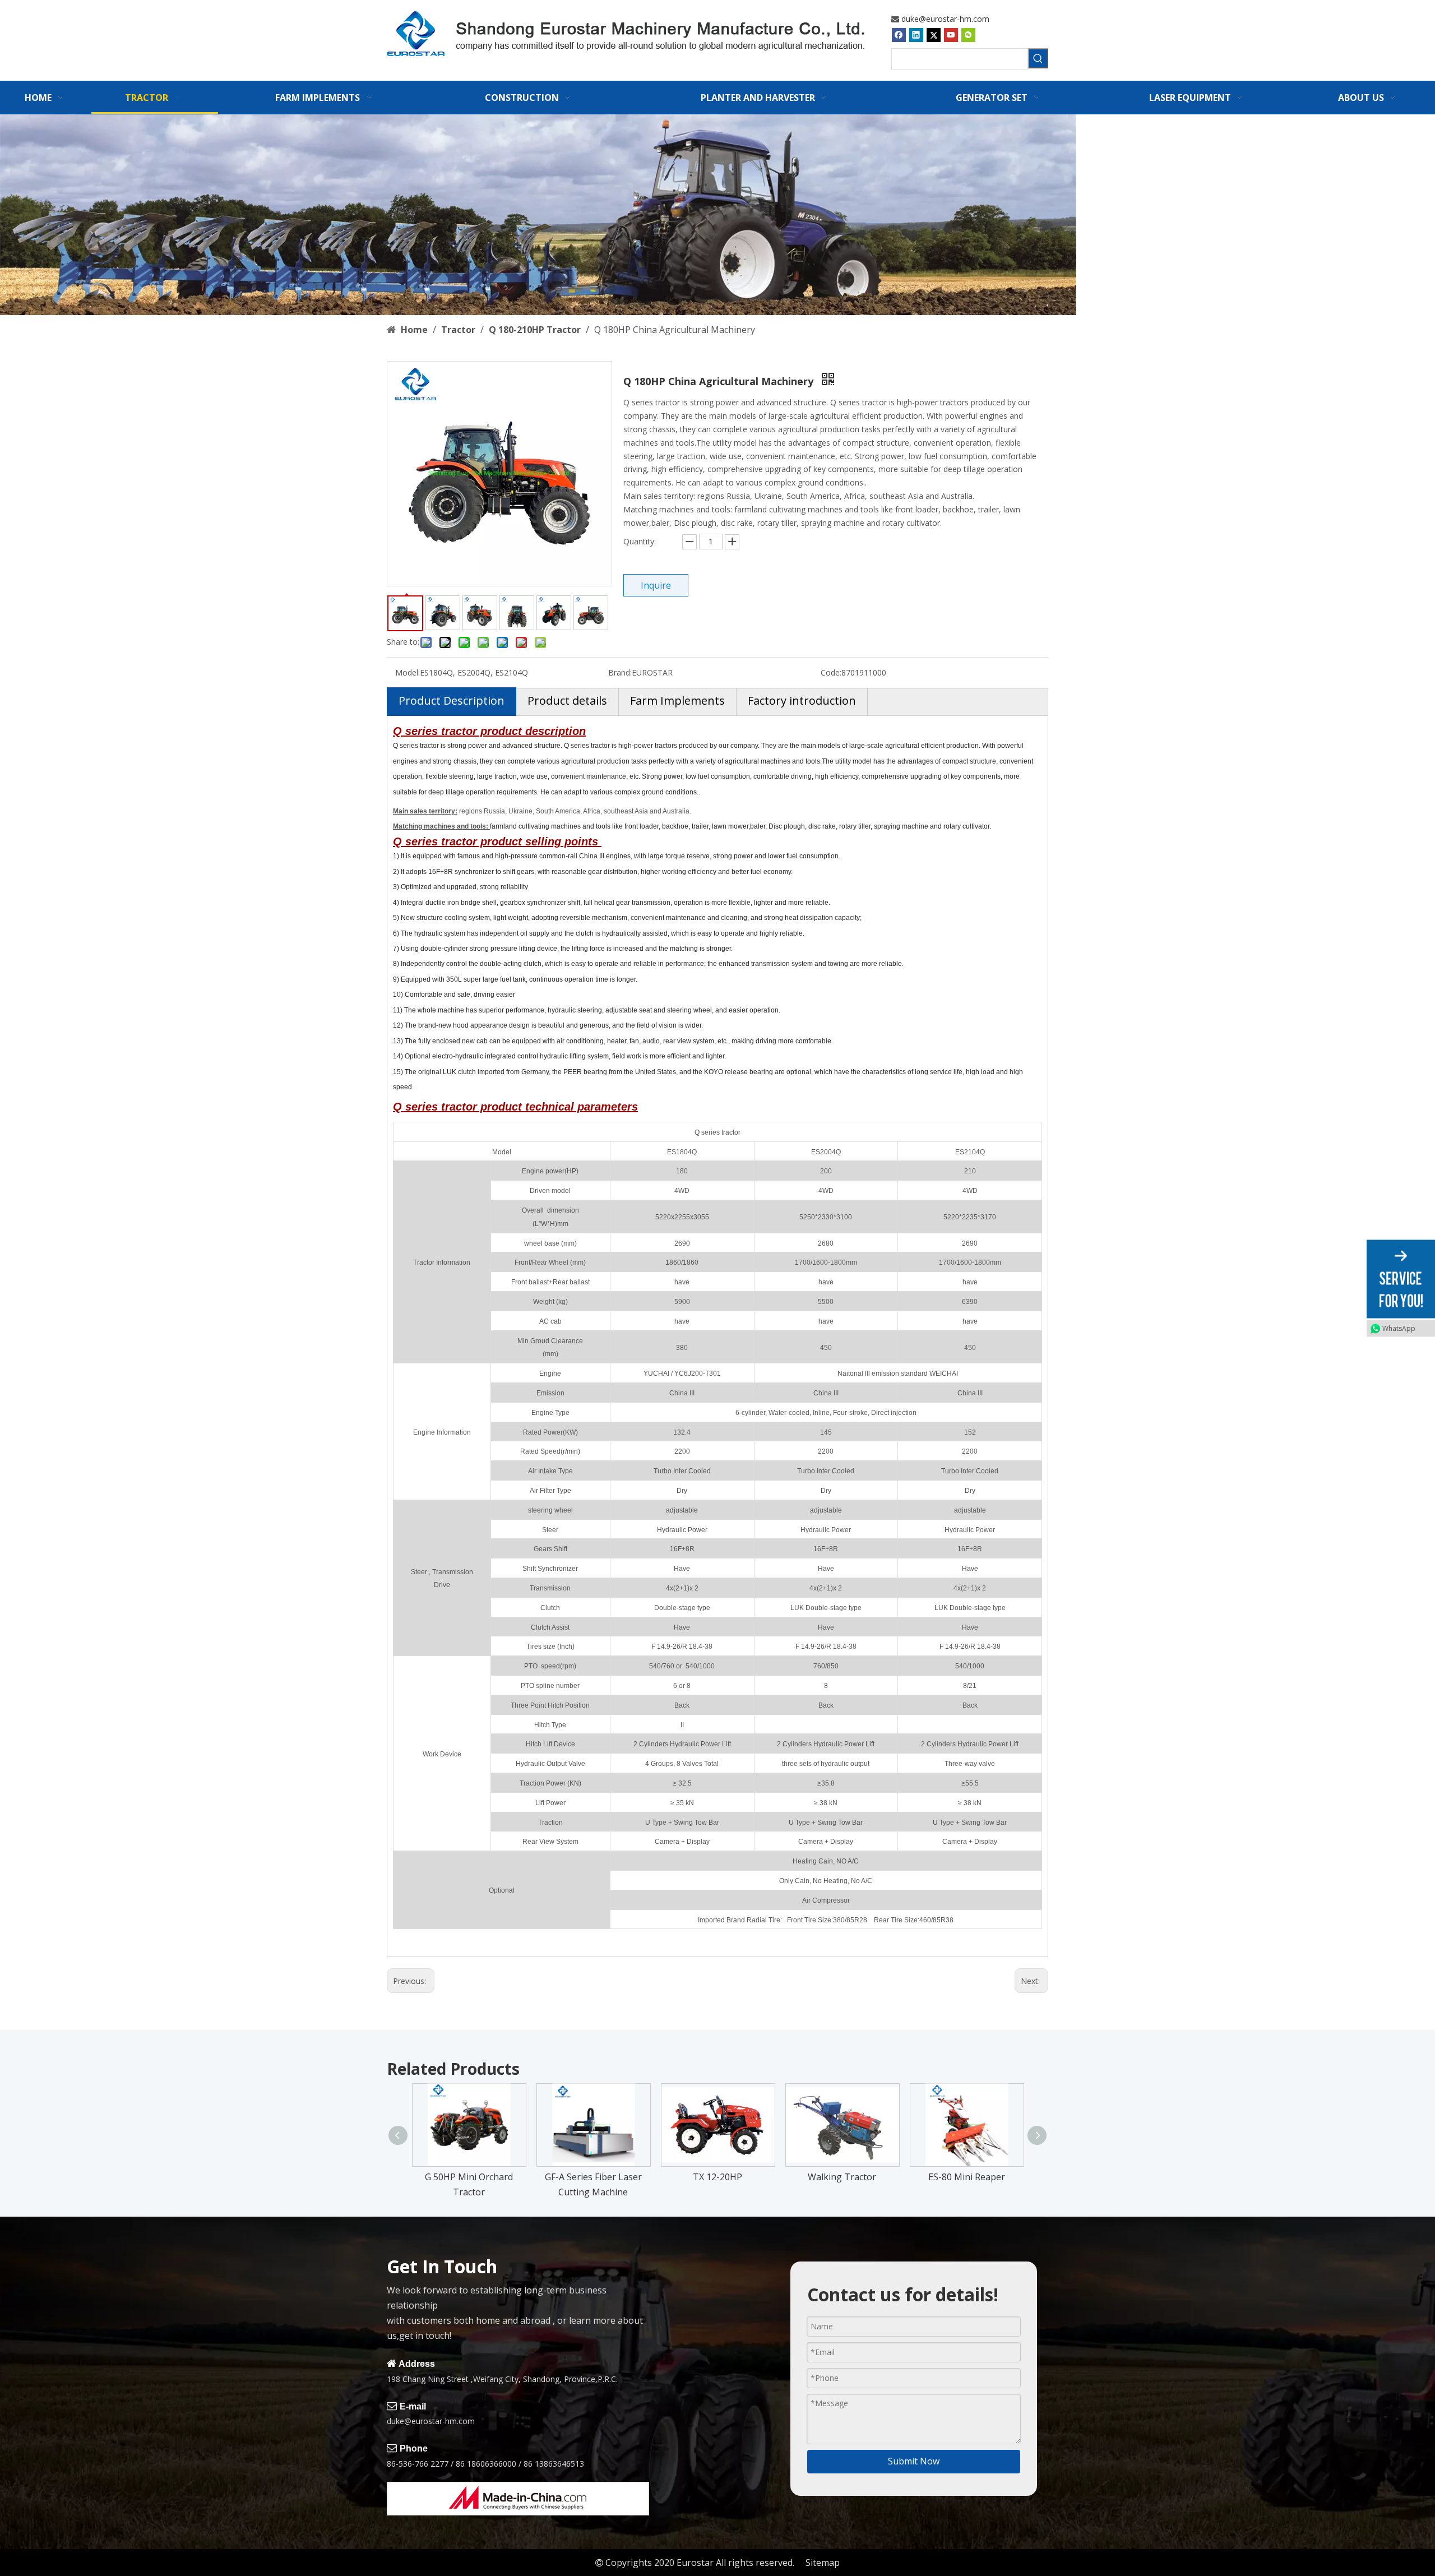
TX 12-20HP (717, 2177)
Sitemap (823, 2563)
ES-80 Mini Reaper (967, 2177)
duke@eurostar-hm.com (945, 19)
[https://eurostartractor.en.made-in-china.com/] (518, 2499)
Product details (567, 700)
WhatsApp (1399, 1328)
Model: (408, 672)
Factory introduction (802, 700)
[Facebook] (899, 35)
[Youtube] (951, 35)
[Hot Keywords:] (1038, 58)
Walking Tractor (842, 2177)
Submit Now (914, 2461)
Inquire (656, 585)
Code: (831, 672)
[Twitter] (934, 35)
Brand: (620, 672)
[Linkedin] (916, 35)
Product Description (452, 700)
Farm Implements (677, 700)
